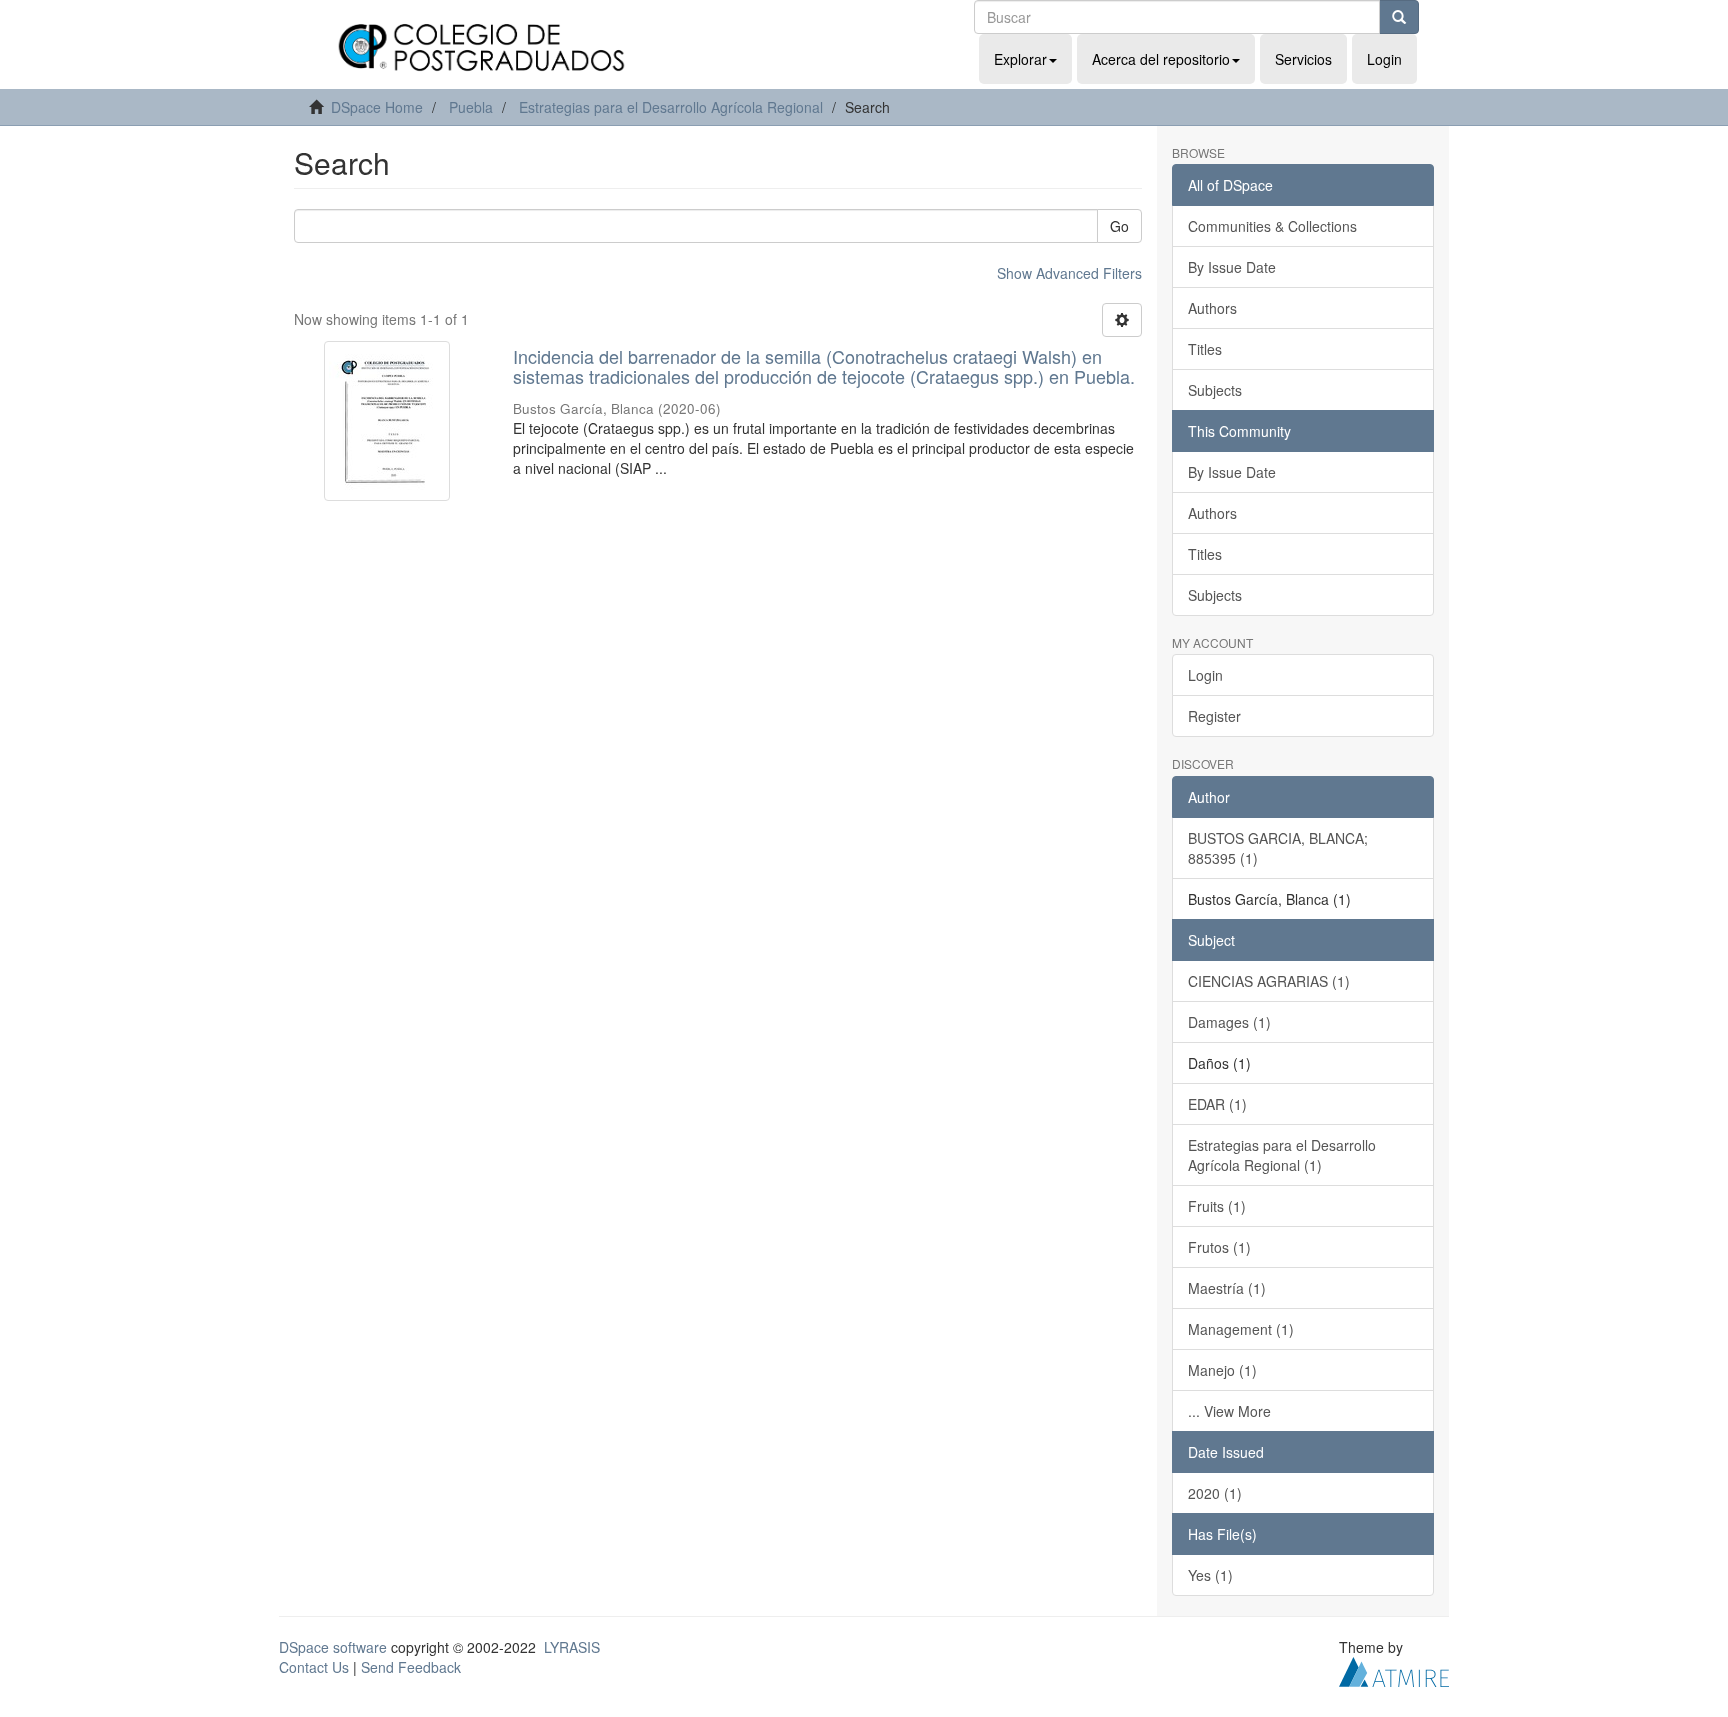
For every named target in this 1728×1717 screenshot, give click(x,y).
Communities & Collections (1272, 226)
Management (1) (1241, 1329)
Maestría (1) (1227, 1288)
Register (1214, 716)
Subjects (1215, 390)
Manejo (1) (1222, 1370)
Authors (1212, 308)
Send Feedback (411, 1667)
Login (1205, 675)
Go (1119, 226)
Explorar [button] (1020, 59)
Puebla (471, 107)
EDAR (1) (1217, 1104)
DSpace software (333, 1647)
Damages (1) (1229, 1022)
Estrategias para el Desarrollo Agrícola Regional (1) (1282, 1155)
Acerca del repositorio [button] (1161, 59)
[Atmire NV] (1394, 1669)
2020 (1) (1215, 1493)
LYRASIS (572, 1647)
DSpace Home (377, 107)
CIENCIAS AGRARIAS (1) (1269, 981)
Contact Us (314, 1667)
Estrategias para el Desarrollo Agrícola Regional (671, 107)
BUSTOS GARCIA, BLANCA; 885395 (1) (1278, 848)
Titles (1205, 349)
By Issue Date (1232, 267)
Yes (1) (1210, 1575)
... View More (1229, 1411)
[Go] (1399, 17)
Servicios (1303, 59)
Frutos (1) (1219, 1247)
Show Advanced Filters (1069, 273)
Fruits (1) (1217, 1206)
